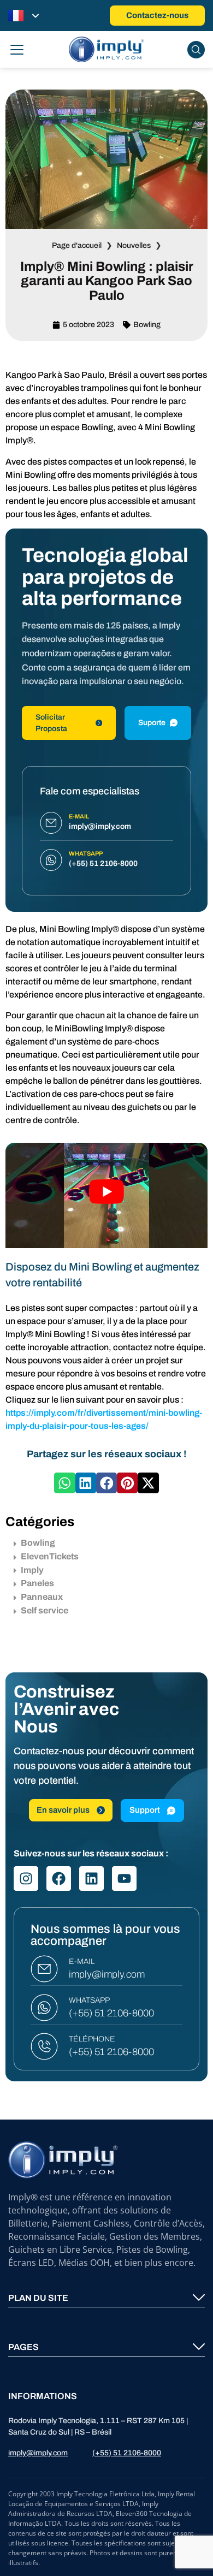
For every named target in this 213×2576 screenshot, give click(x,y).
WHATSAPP (89, 2000)
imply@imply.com (107, 1974)
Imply (32, 1570)
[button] (64, 1483)
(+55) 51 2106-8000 (111, 2013)
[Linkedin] (91, 1878)
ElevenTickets (50, 1556)
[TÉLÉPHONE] (44, 2046)
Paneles (37, 1583)
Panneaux (42, 1597)
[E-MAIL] (44, 1969)
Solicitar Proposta (51, 723)
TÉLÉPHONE (92, 2039)
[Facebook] (59, 1878)
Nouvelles (134, 245)
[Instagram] (26, 1878)
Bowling (147, 325)
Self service (45, 1610)
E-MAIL (82, 1961)
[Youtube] (124, 1878)
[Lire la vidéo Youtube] (106, 1191)
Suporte (152, 723)
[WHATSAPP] (44, 2008)
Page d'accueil (77, 245)
